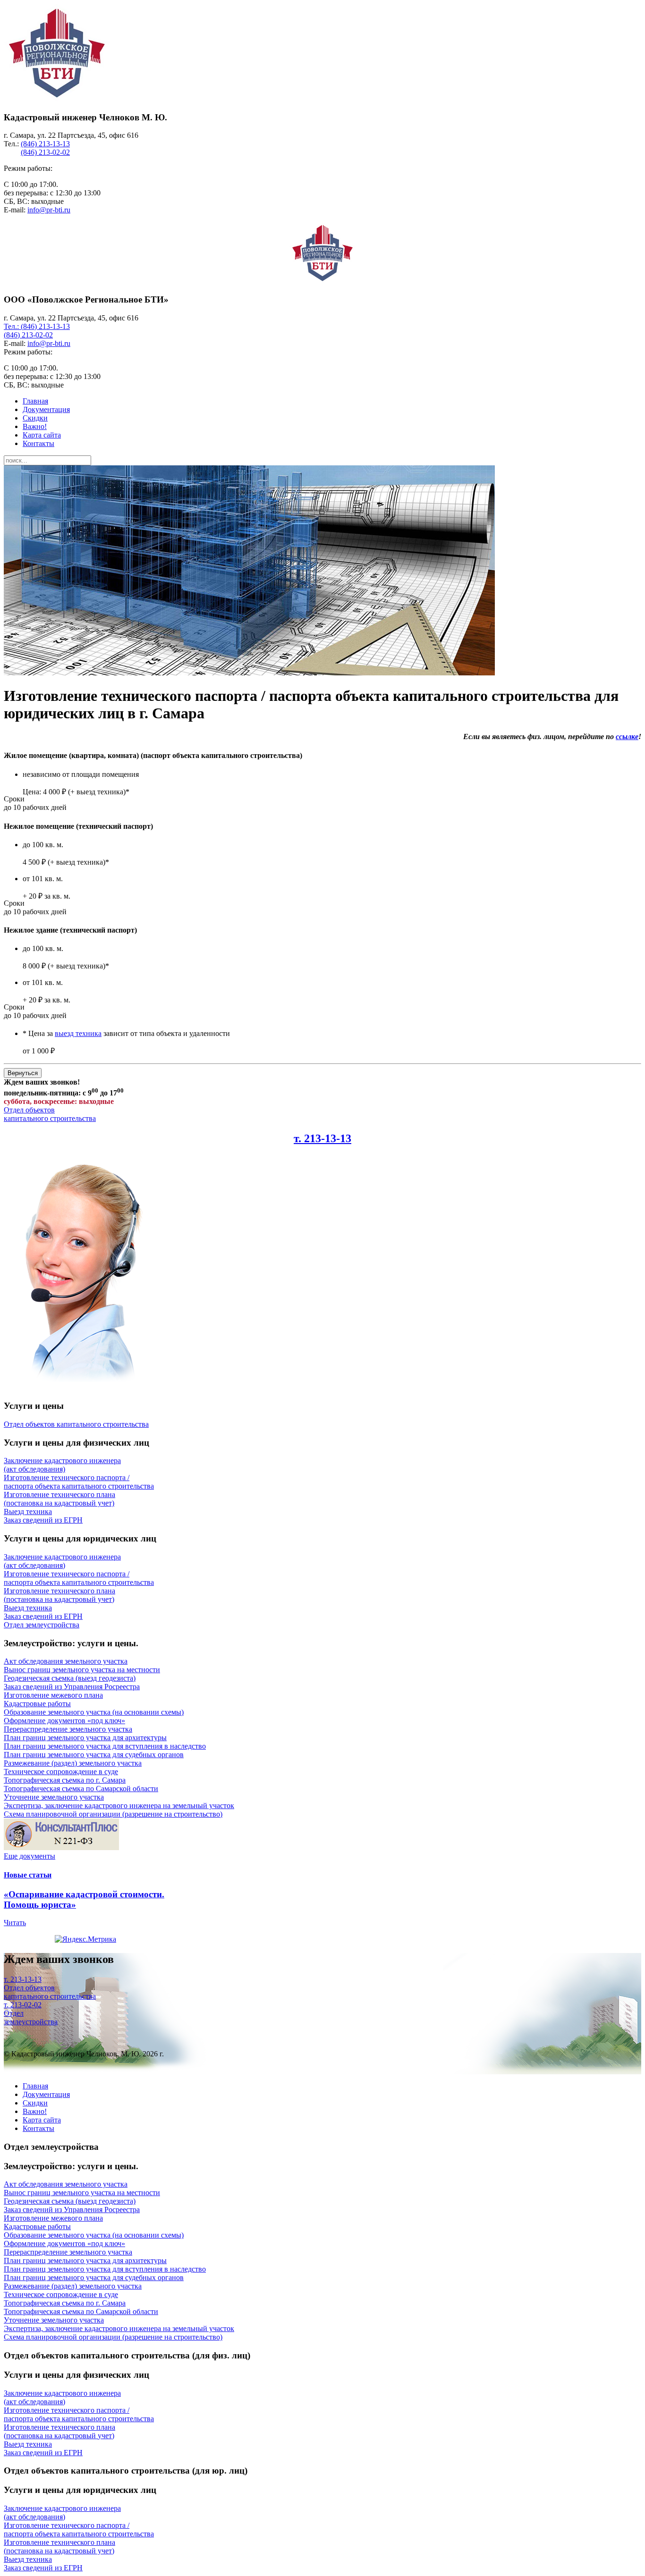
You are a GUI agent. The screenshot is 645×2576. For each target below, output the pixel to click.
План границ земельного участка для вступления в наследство (105, 1746)
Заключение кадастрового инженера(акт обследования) (62, 1465)
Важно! (35, 426)
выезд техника (78, 1033)
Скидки (35, 418)
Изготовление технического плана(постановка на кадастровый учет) (59, 1499)
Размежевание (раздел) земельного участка (73, 1763)
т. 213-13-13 (322, 1138)
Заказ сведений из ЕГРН (43, 1520)
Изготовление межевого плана (53, 1695)
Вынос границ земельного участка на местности (82, 1670)
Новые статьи (28, 1875)
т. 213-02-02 (23, 2005)
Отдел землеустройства (31, 2017)
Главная (35, 401)
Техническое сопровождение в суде (61, 1772)
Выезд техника (28, 1511)
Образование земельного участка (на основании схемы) (94, 1712)
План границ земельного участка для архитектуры (85, 1738)
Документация (46, 409)
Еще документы (30, 1856)
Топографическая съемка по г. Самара (65, 1780)
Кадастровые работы (37, 1704)
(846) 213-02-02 (45, 152)
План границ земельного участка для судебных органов (94, 1755)
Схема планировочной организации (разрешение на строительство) (113, 1814)
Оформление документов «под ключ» (64, 1721)
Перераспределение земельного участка (68, 1729)
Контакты (38, 443)
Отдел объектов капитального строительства (50, 1114)
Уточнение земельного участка (54, 1797)
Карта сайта (42, 435)
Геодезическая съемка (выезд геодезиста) (70, 1678)
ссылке (627, 737)
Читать (15, 1923)
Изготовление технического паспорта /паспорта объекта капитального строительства (79, 1482)
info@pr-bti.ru (49, 210)
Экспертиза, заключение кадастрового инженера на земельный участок (119, 1806)
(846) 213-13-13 (45, 144)
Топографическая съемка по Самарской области (81, 1789)
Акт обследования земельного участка (66, 1661)
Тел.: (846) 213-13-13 (37, 326)
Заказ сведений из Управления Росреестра (72, 1687)
